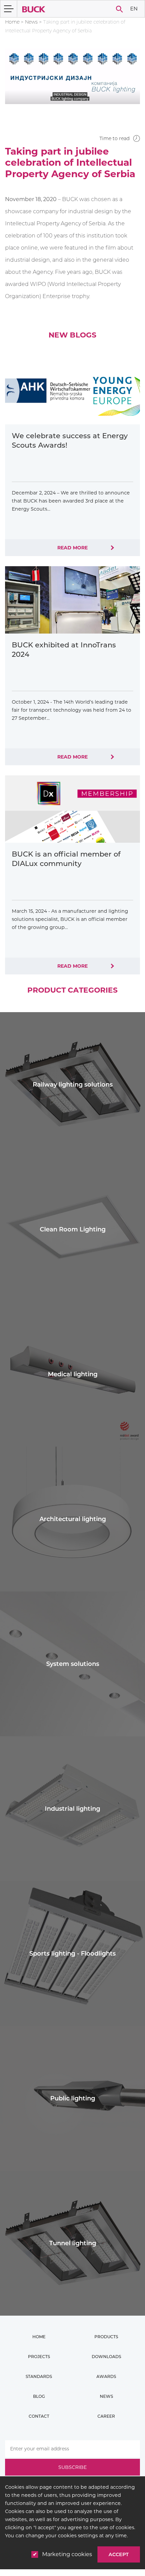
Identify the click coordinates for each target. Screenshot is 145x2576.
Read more (72, 548)
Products (106, 2337)
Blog (39, 2396)
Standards (39, 2376)
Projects (39, 2357)
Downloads (106, 2357)
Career (106, 2416)
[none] (134, 9)
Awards (106, 2376)
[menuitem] (134, 9)
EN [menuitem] (134, 8)
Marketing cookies (67, 2554)
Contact (39, 2416)
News (31, 22)
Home (12, 22)
